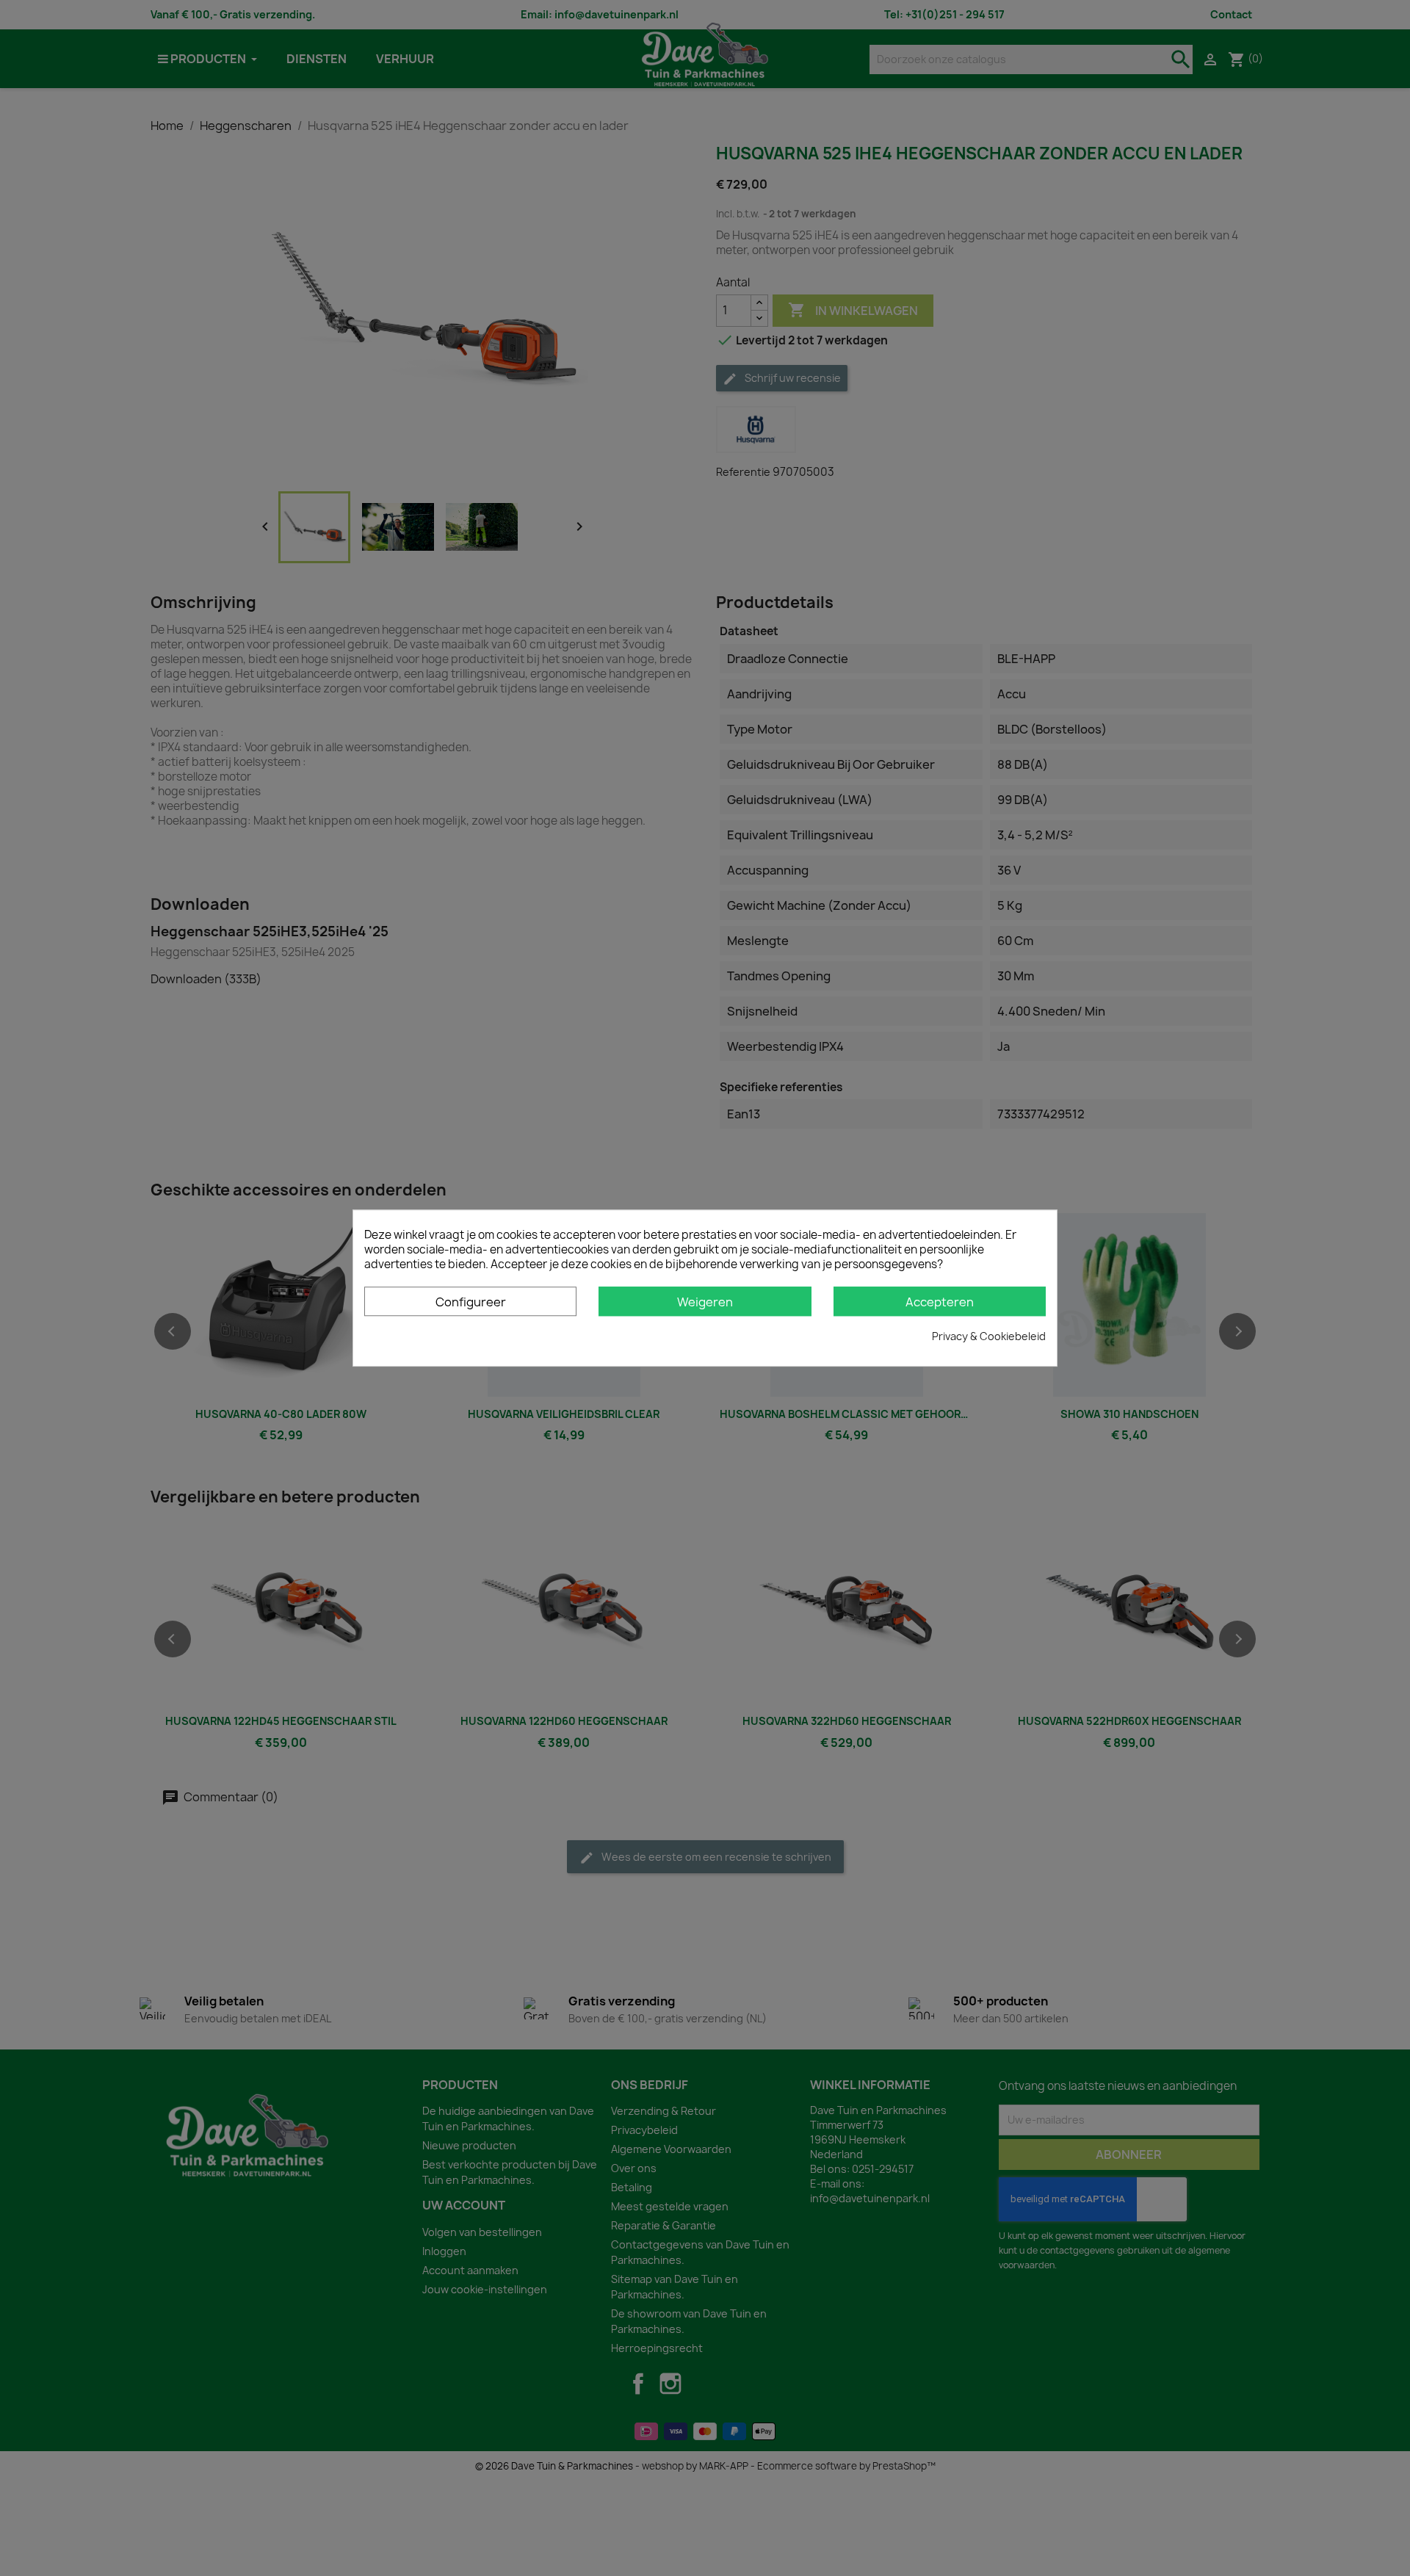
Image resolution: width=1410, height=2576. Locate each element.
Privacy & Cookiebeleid (989, 1336)
